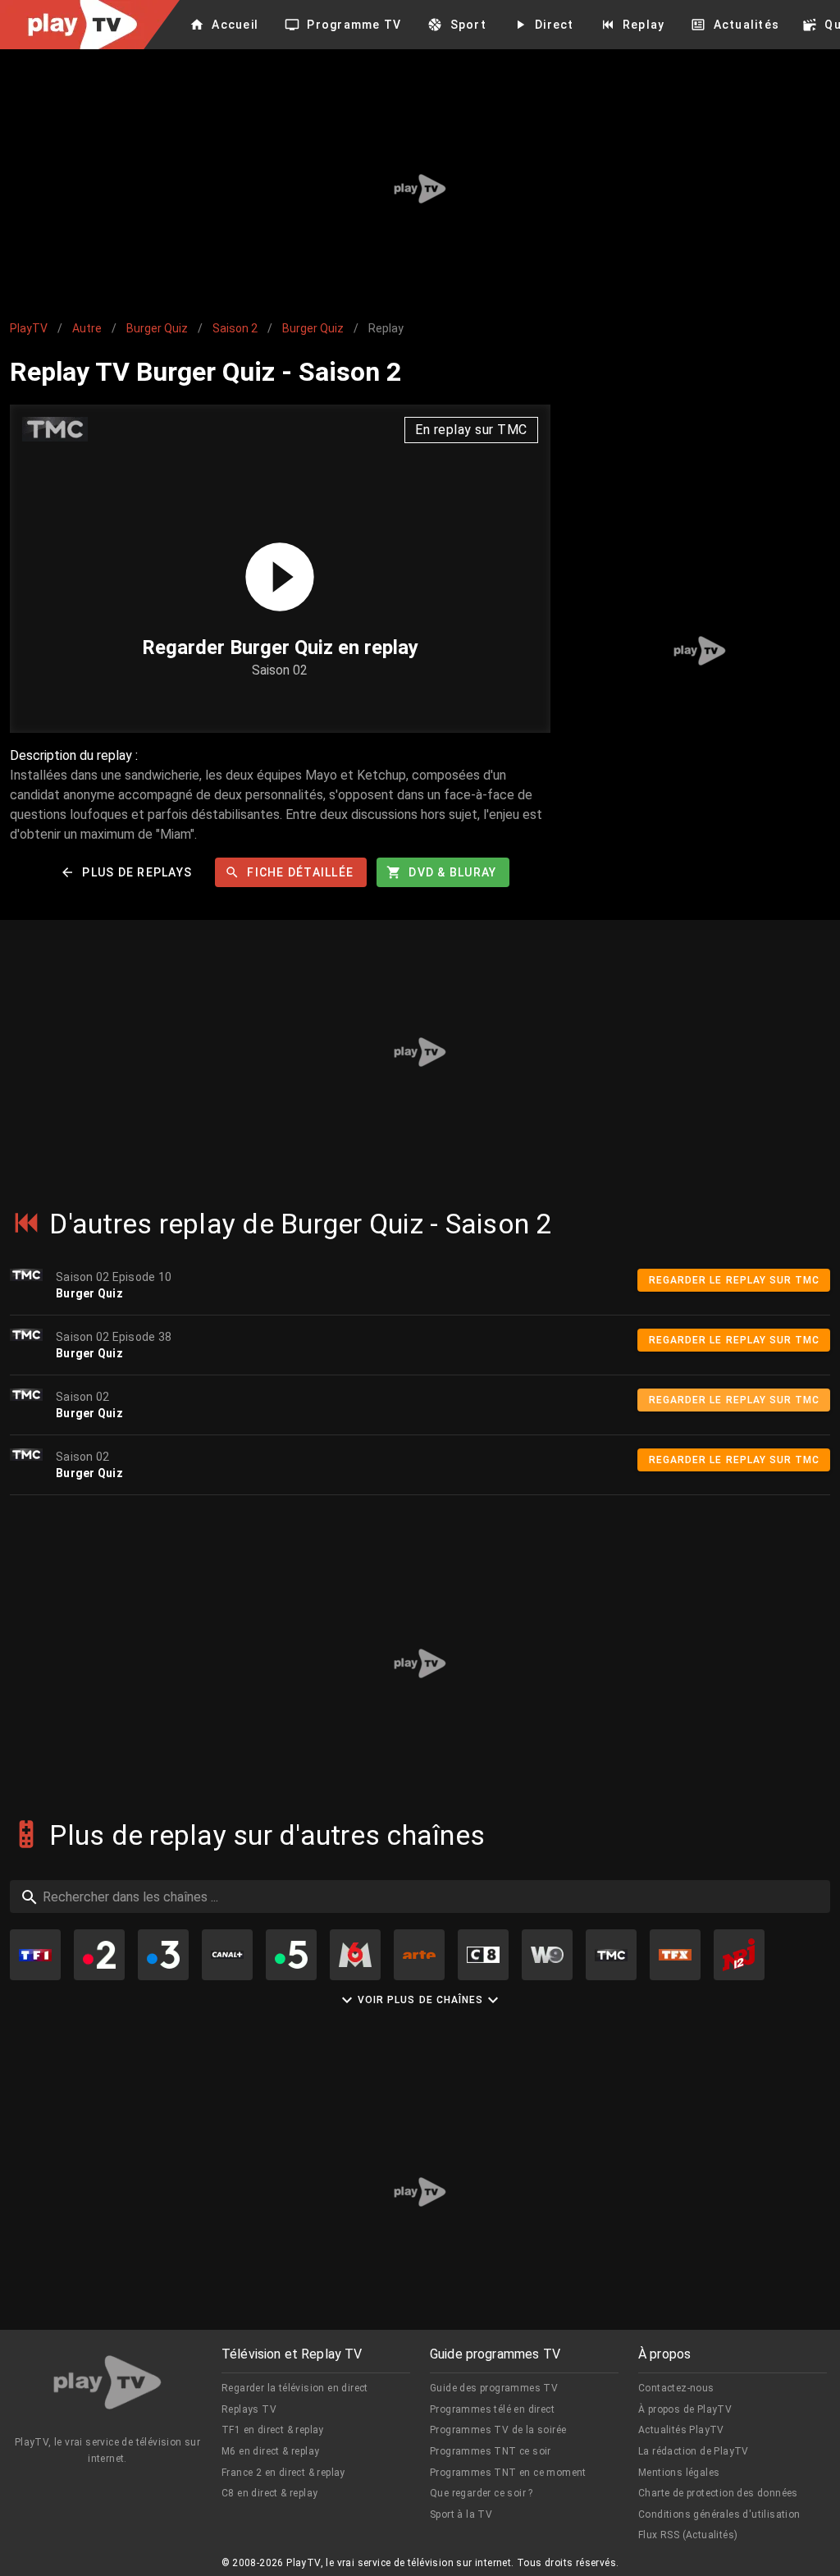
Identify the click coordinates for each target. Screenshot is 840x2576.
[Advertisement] (420, 189)
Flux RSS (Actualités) (688, 2535)
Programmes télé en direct (492, 2409)
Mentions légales (679, 2473)
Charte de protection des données (718, 2493)
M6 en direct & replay (270, 2451)
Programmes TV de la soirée (498, 2430)
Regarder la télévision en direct (295, 2388)
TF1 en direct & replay (273, 2430)
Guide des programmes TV (494, 2388)
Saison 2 (235, 328)
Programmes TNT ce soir (491, 2451)
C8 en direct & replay (269, 2493)
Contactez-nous (676, 2388)
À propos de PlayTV (685, 2409)
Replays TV (249, 2409)
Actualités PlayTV (681, 2430)
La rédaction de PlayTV (694, 2451)
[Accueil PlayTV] (107, 2385)
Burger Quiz (157, 328)
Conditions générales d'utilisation (719, 2514)
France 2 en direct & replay (283, 2473)
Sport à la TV (461, 2514)
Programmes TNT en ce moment (508, 2473)
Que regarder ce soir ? (482, 2493)
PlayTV (29, 328)
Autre (87, 328)
